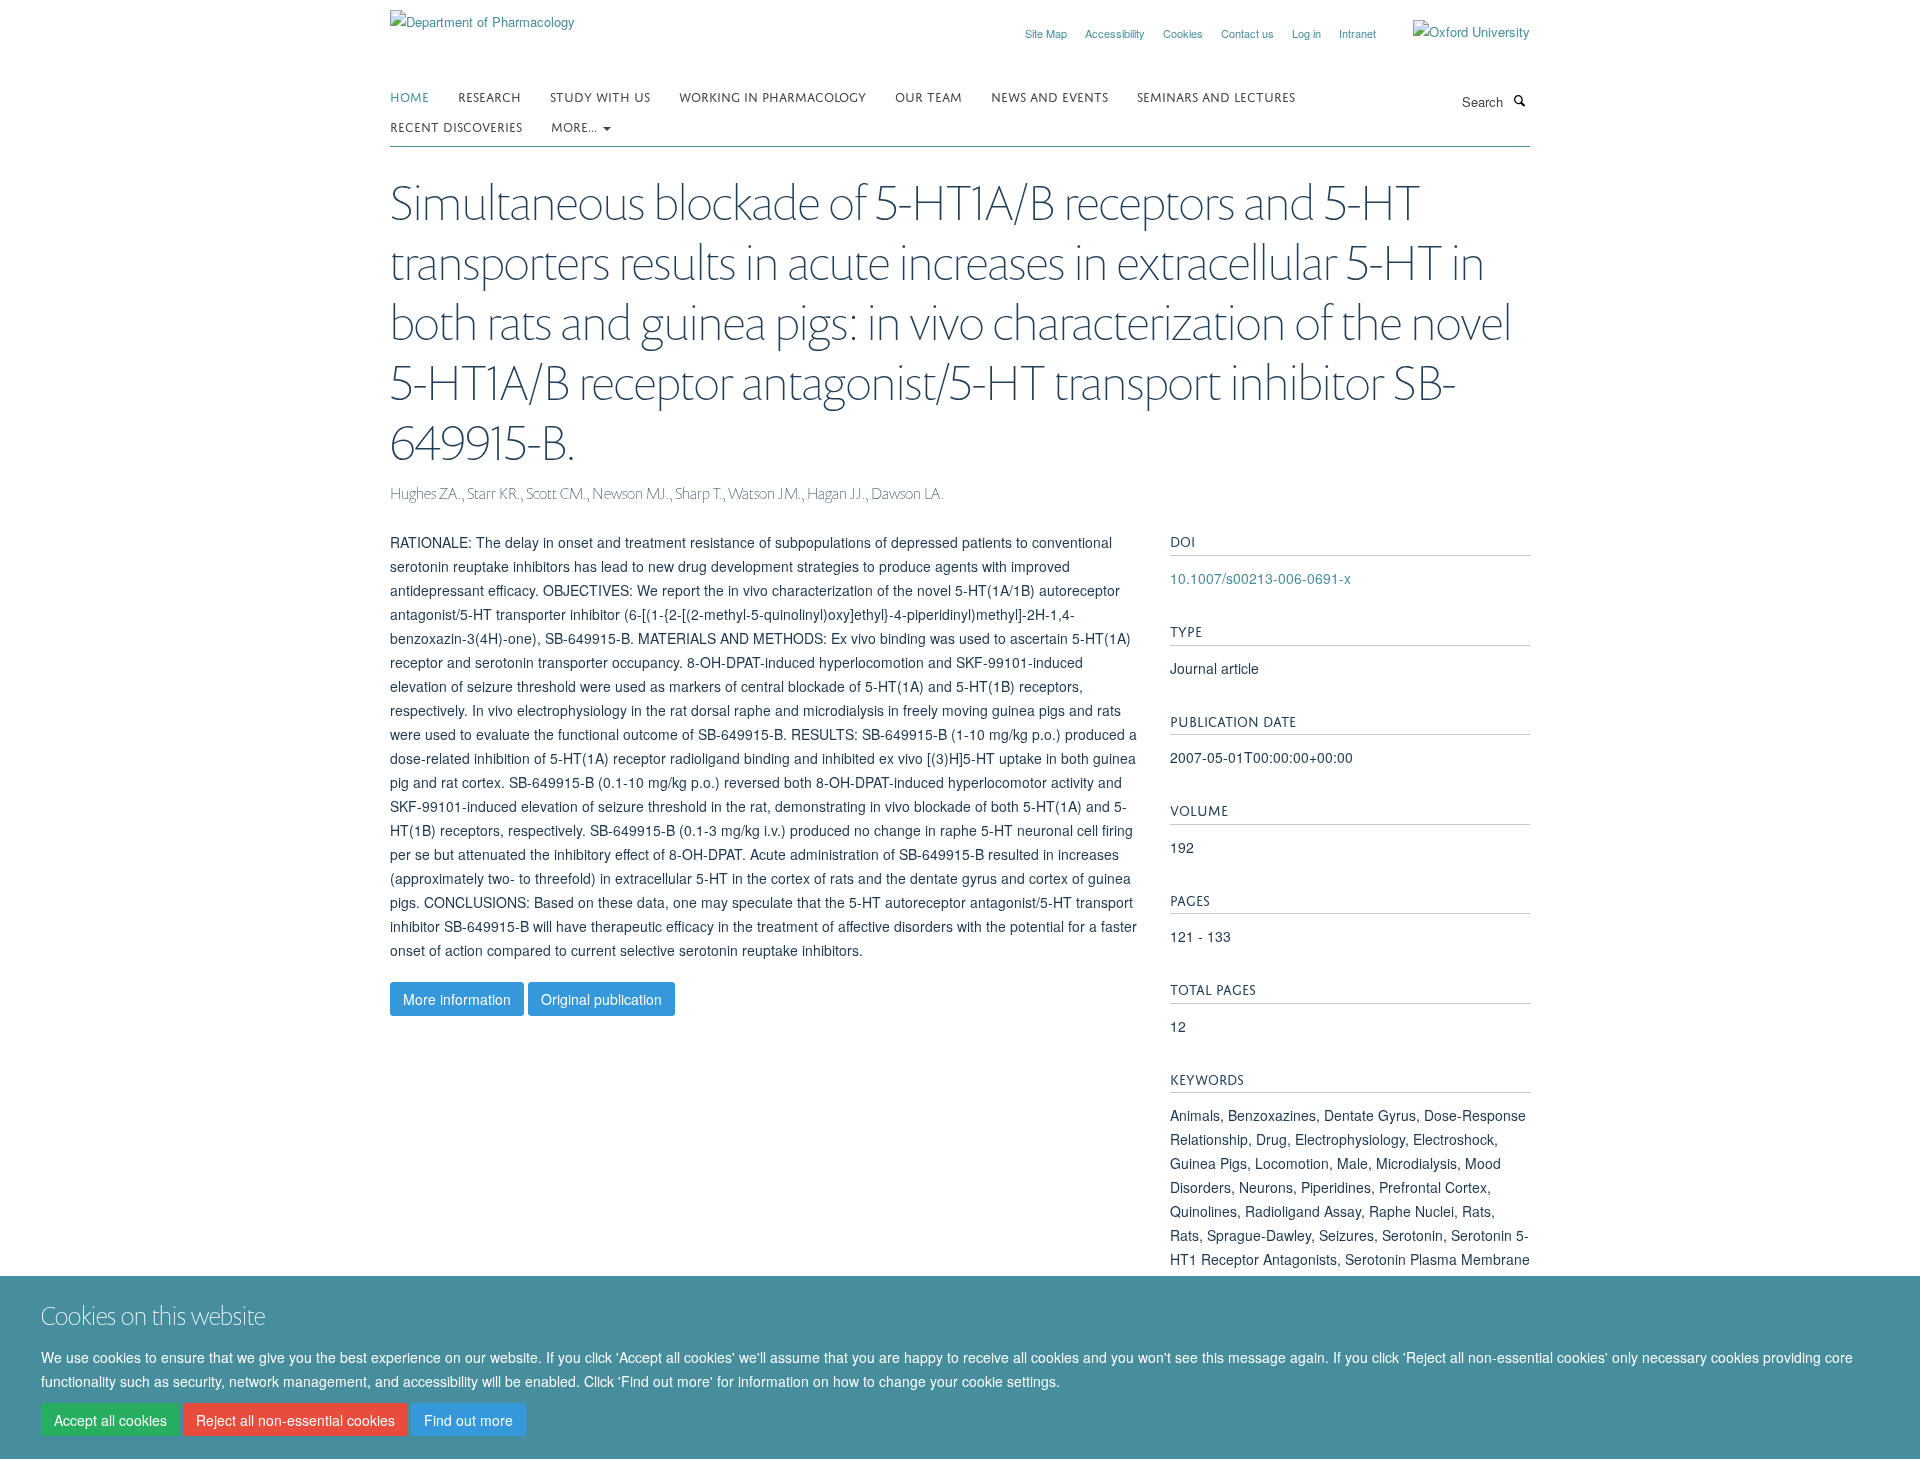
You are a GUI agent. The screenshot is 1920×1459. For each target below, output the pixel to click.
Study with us (600, 95)
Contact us (1247, 33)
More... (576, 125)
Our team (928, 95)
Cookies (1183, 33)
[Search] (1519, 100)
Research (489, 95)
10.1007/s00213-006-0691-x (1260, 578)
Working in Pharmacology (772, 95)
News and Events (1049, 95)
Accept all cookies (110, 1420)
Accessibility (1115, 33)
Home (409, 95)
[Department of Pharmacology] (482, 14)
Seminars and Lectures (1216, 95)
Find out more (468, 1420)
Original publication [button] (601, 999)
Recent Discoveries (456, 125)
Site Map (1046, 33)
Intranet (1357, 33)
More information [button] (457, 999)
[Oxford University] (1456, 32)
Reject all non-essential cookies (295, 1420)
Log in (1306, 33)
